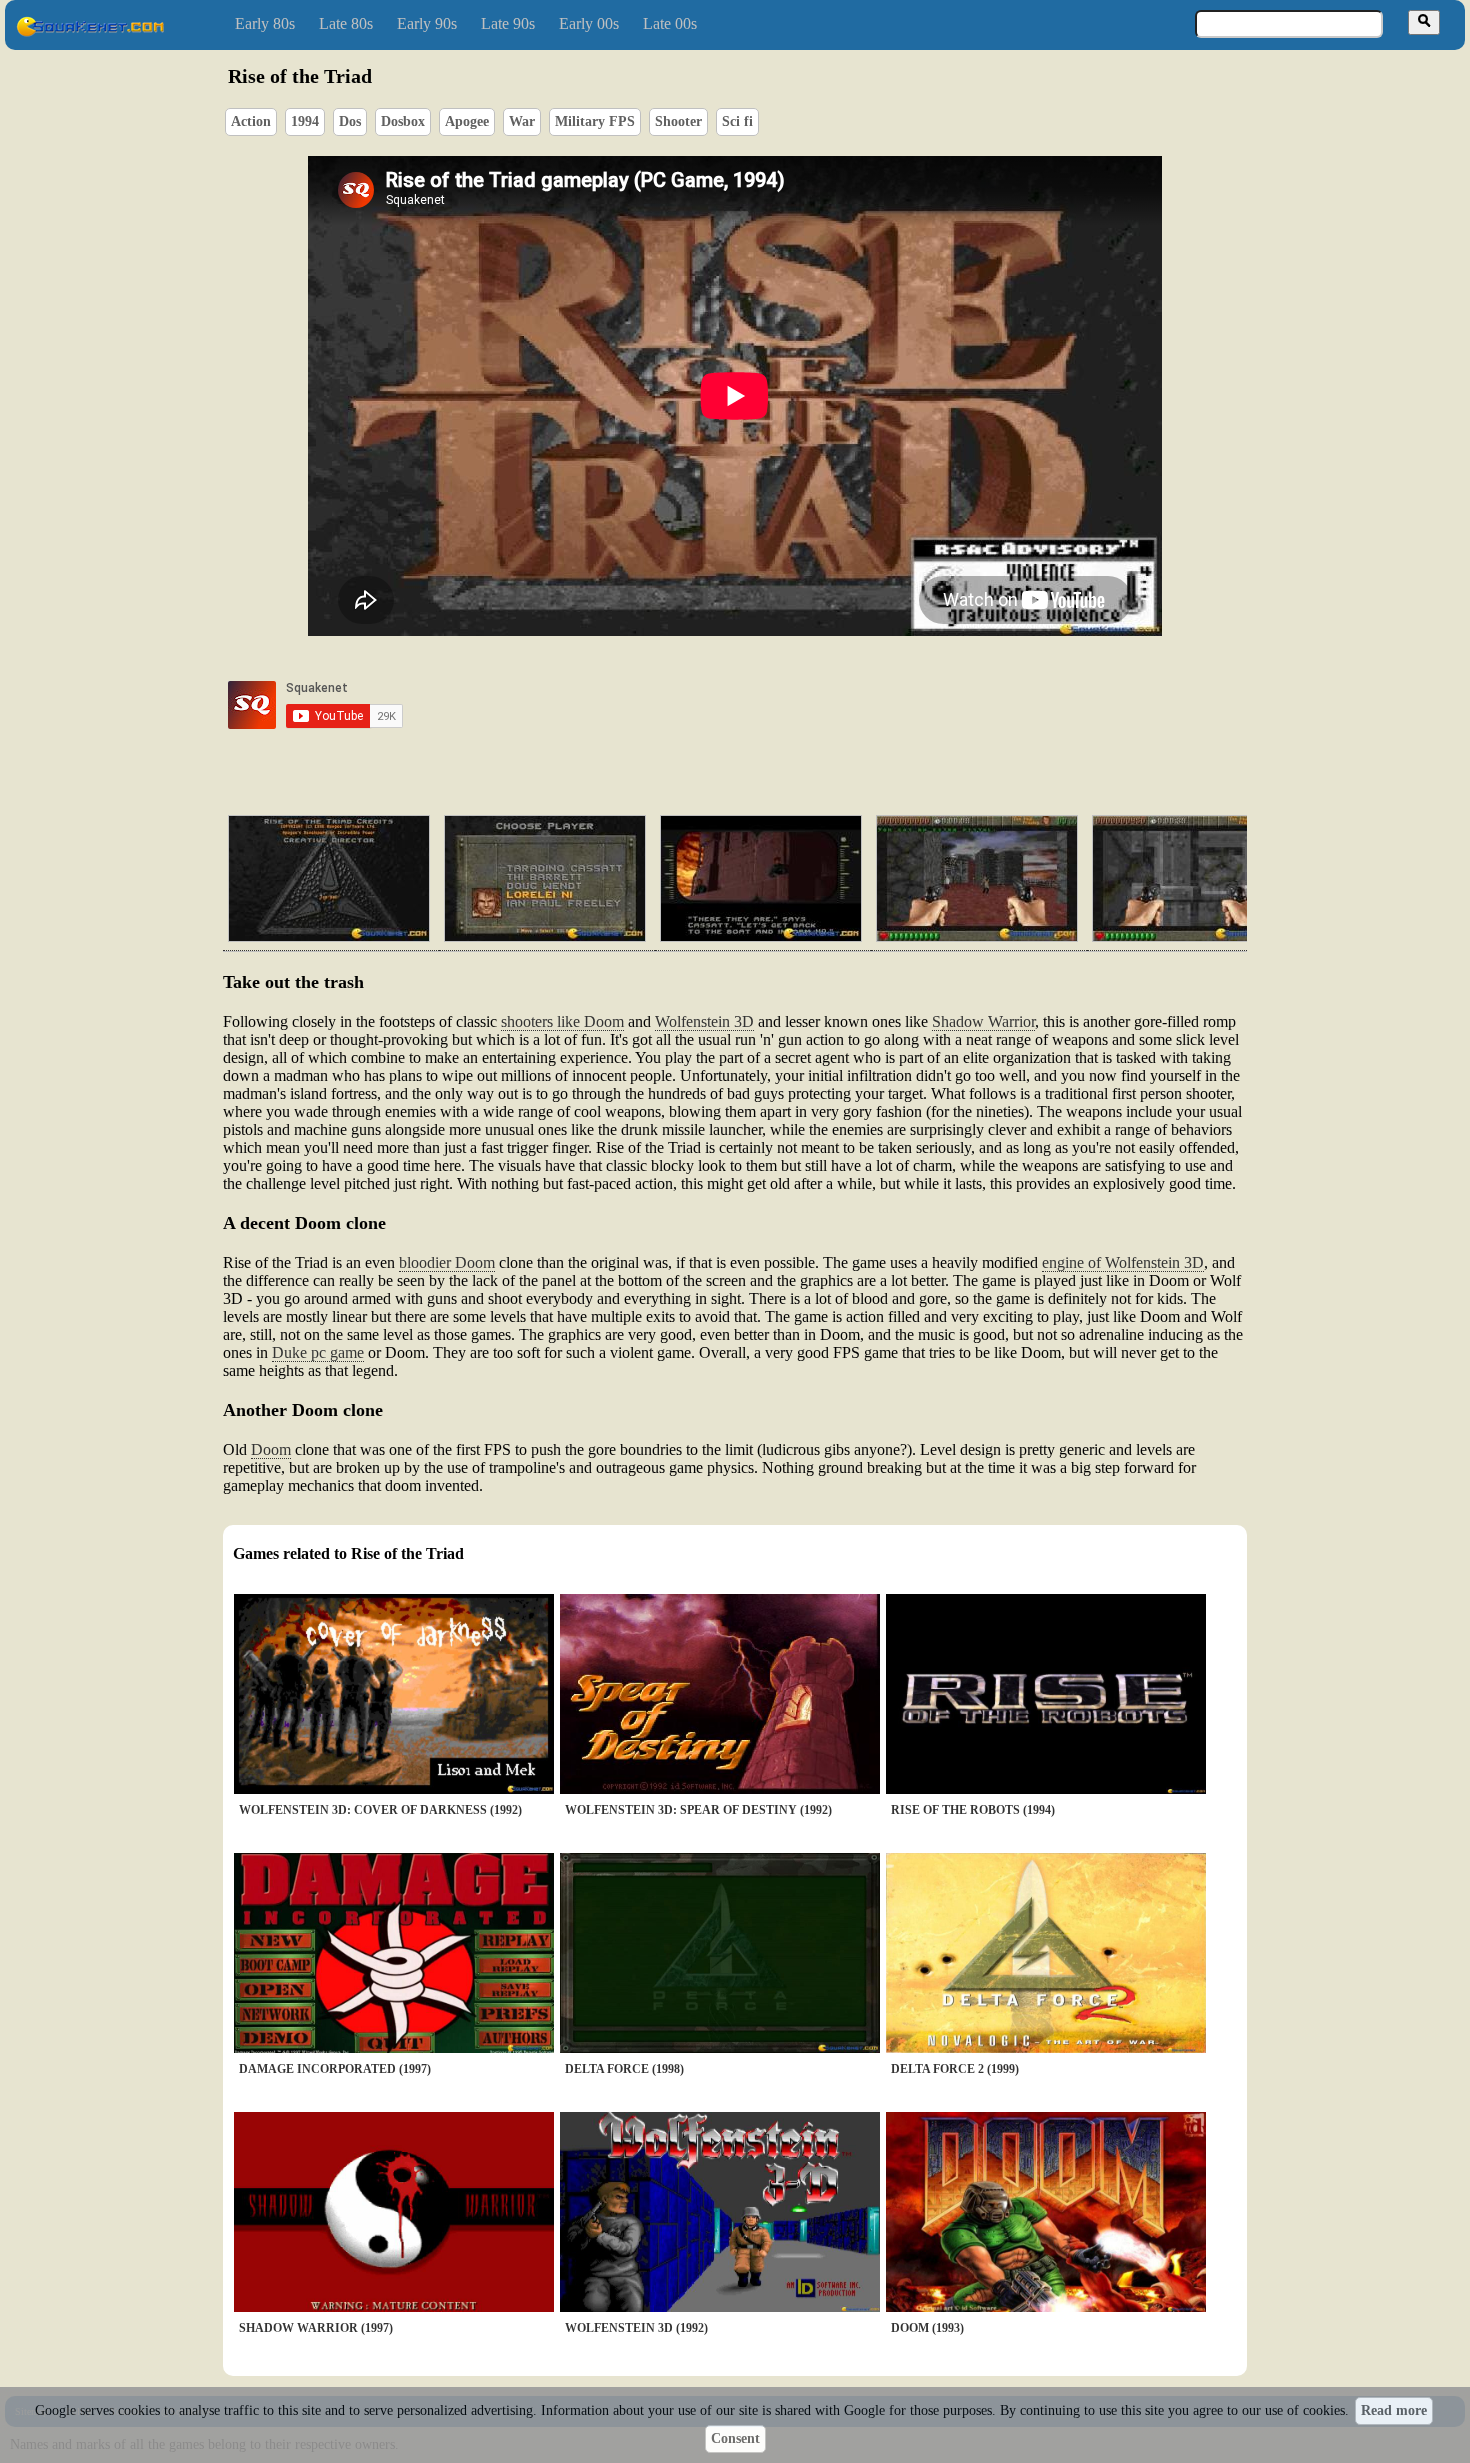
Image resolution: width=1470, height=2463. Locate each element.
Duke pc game (318, 1352)
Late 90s (508, 23)
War (522, 121)
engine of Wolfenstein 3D (1123, 1262)
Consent (735, 2438)
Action (251, 121)
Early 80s (265, 23)
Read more (1394, 2410)
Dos (350, 121)
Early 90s (427, 23)
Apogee (467, 121)
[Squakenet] (90, 32)
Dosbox (403, 121)
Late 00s (670, 23)
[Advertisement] (792, 705)
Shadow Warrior (983, 1021)
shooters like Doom (562, 1021)
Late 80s (346, 23)
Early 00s (589, 23)
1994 (305, 121)
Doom (271, 1449)
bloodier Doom (447, 1262)
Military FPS (595, 121)
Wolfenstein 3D (704, 1021)
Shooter (678, 121)
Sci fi (737, 121)
